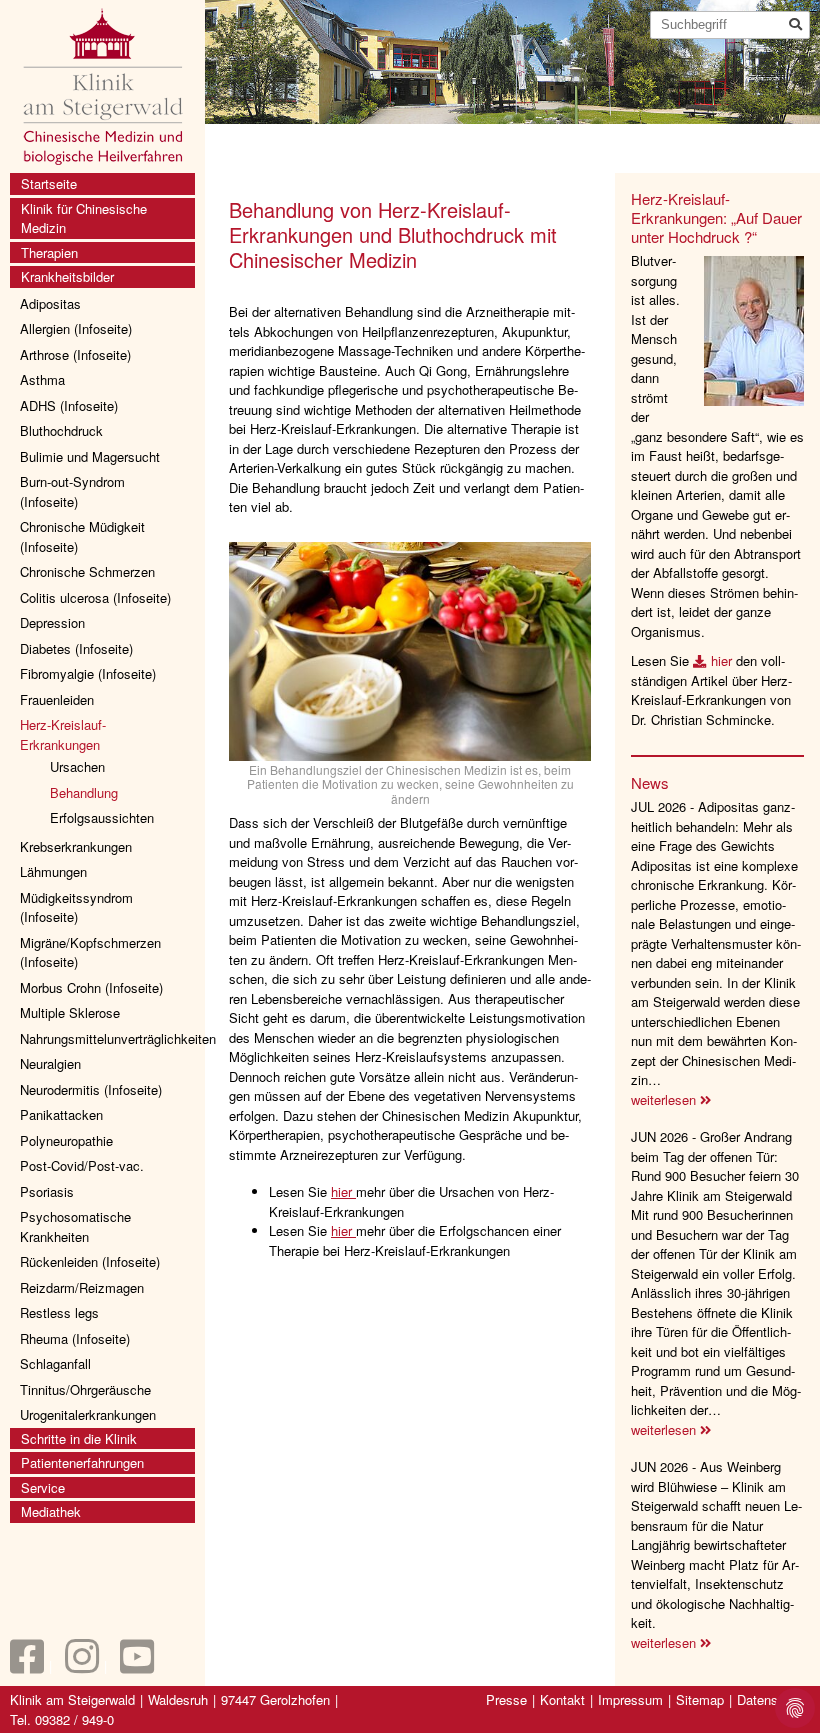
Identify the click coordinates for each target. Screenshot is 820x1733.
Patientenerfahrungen (82, 1462)
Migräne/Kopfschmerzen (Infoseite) (90, 952)
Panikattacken (61, 1114)
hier (343, 1191)
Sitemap (700, 1699)
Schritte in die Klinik (79, 1438)
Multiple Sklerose (70, 1012)
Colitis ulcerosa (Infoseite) (95, 597)
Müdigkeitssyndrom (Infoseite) (76, 907)
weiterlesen (665, 1099)
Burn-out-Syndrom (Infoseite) (72, 491)
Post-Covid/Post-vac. (82, 1165)
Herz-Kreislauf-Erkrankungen (63, 734)
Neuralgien (50, 1063)
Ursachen (77, 766)
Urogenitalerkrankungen (88, 1414)
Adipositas (50, 303)
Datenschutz (773, 1699)
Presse (506, 1699)
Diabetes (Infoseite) (76, 648)
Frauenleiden (57, 699)
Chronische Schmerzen (87, 571)
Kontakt (562, 1699)
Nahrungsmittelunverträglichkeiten (107, 1038)
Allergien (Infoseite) (76, 328)
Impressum (630, 1699)
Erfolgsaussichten (102, 817)
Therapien (49, 252)
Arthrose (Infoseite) (75, 354)
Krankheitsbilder (67, 276)
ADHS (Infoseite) (69, 405)
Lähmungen (53, 871)
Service (43, 1487)
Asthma (42, 379)
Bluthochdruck (61, 430)
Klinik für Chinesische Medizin (84, 218)
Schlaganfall (55, 1363)
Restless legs (59, 1312)
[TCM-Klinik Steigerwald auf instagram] (82, 1665)
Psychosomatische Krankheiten (75, 1226)
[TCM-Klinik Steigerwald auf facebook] (27, 1665)
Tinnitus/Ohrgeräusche (85, 1389)
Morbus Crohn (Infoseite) (91, 987)
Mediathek (51, 1511)
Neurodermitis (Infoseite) (91, 1089)
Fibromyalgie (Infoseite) (88, 673)
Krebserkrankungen (76, 846)
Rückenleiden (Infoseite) (90, 1261)
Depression (52, 622)
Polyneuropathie (66, 1140)
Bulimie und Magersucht (90, 456)
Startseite (49, 183)
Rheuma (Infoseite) (75, 1338)
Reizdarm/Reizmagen (82, 1287)
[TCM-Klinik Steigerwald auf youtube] (137, 1665)
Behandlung (84, 792)
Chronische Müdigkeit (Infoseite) (82, 536)
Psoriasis (47, 1191)
